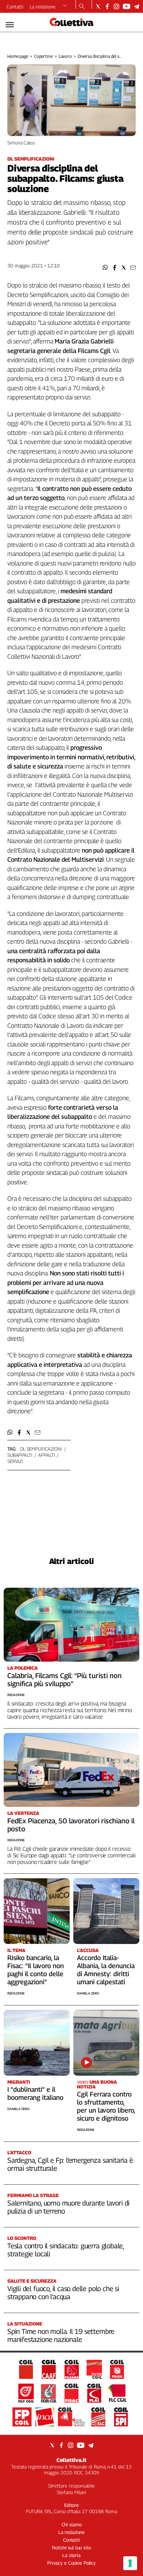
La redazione (43, 7)
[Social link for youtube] (126, 6)
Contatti (15, 7)
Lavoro (65, 56)
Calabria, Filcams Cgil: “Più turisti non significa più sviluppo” (65, 1680)
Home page (18, 56)
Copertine (43, 56)
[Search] (82, 7)
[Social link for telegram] (137, 6)
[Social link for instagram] (116, 6)
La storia (71, 2555)
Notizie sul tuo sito (71, 2547)
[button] (105, 268)
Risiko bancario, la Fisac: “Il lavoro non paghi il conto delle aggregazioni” (36, 1970)
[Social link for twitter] (98, 6)
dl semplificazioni (41, 1449)
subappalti (20, 1455)
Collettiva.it (71, 2460)
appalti (46, 1455)
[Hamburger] (10, 25)
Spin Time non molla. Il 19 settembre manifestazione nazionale (61, 2335)
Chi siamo (72, 2524)
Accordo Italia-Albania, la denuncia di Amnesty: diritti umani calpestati (106, 1970)
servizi (15, 1461)
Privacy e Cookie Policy (71, 2563)
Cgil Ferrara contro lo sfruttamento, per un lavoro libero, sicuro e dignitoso (106, 2106)
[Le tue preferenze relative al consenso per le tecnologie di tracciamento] (130, 2563)
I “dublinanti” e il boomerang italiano (35, 2093)
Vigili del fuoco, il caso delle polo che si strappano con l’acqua (63, 2293)
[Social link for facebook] (107, 6)
